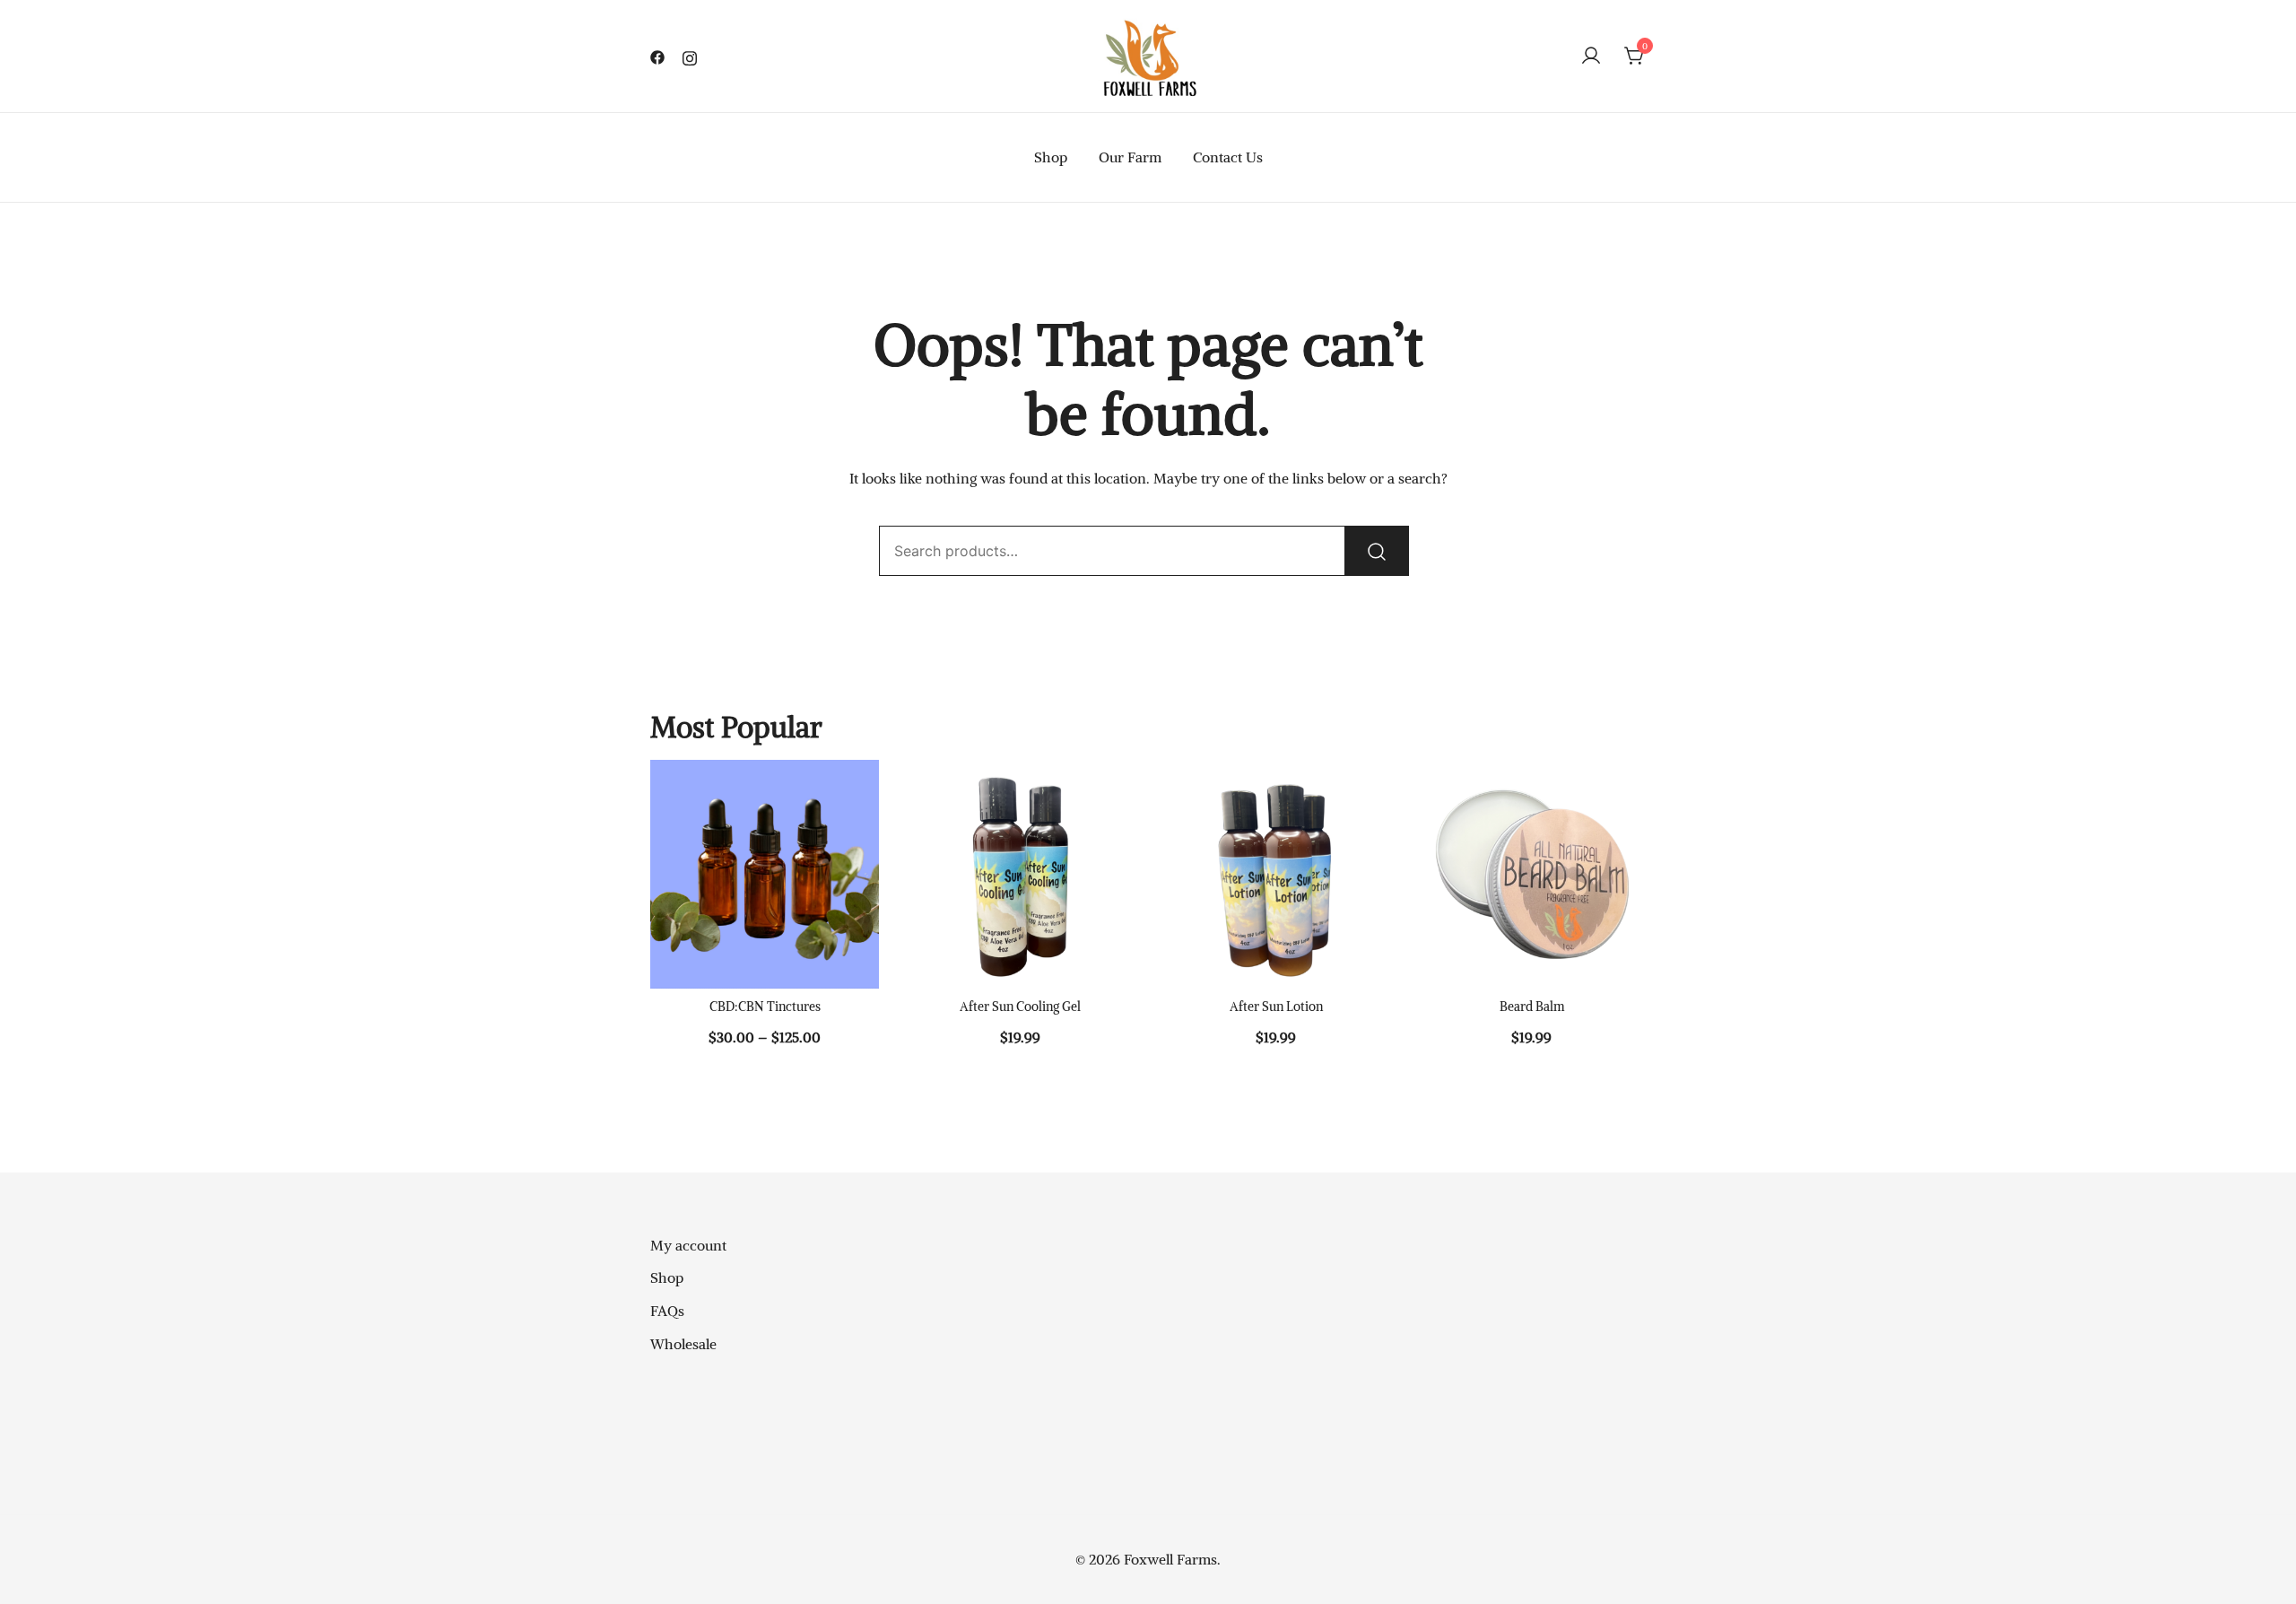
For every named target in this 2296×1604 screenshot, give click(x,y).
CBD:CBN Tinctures (765, 1007)
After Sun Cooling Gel (1020, 1007)
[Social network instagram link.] (690, 56)
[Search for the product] (1377, 551)
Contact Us (1228, 157)
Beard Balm (1532, 1007)
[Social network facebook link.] (657, 56)
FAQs (667, 1311)
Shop (1051, 157)
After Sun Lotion (1276, 1007)
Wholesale (683, 1344)
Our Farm (1130, 157)
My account (688, 1245)
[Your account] (1591, 57)
